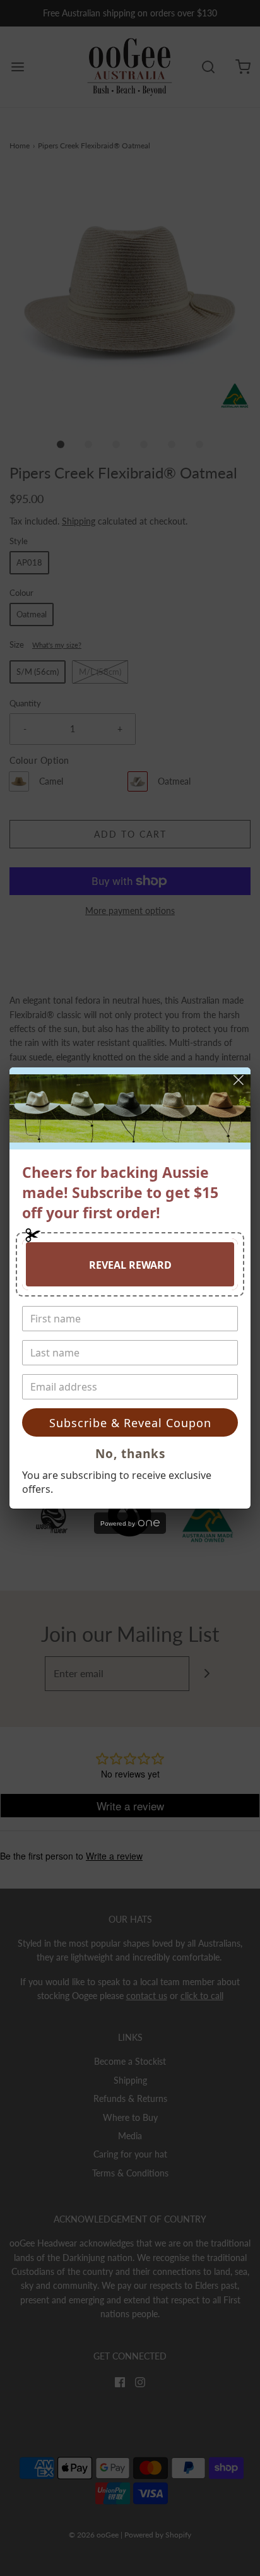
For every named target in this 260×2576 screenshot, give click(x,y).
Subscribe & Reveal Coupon (130, 1423)
